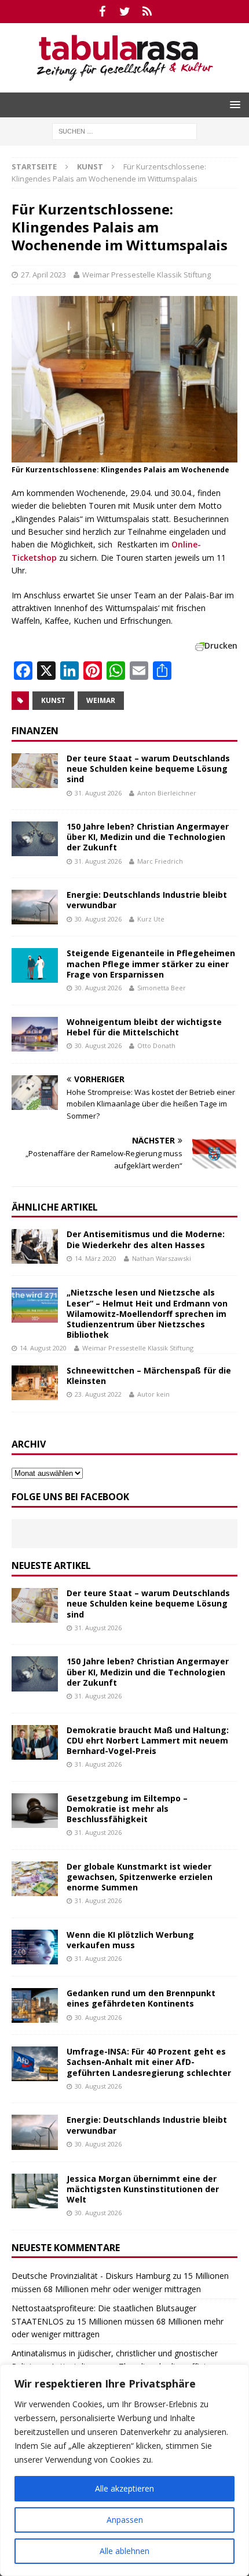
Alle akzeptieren (124, 2488)
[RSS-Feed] (147, 12)
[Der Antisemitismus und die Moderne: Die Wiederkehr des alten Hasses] (35, 1246)
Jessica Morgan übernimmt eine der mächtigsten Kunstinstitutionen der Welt (143, 2189)
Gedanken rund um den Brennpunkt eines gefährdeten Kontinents (141, 1998)
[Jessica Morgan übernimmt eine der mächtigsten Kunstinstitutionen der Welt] (35, 2191)
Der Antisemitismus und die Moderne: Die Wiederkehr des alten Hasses (146, 1239)
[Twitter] (125, 12)
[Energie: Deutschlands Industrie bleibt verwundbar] (35, 907)
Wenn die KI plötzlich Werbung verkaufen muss (130, 1940)
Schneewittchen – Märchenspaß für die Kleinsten (149, 1376)
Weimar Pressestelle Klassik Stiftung (147, 275)
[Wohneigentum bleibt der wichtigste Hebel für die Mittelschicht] (35, 1034)
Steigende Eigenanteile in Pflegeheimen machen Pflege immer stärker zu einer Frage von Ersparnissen (151, 963)
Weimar (101, 700)
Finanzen (35, 731)
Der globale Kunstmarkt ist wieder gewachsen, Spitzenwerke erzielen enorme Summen (140, 1877)
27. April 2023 (43, 275)
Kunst (53, 700)
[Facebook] (102, 12)
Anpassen (125, 2520)
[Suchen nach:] (124, 130)
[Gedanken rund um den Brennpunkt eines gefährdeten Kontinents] (35, 2005)
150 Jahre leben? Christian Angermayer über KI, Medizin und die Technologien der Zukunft (148, 837)
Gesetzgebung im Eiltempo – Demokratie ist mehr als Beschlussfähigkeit (127, 1809)
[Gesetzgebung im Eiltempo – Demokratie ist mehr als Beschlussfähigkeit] (35, 1811)
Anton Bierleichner (167, 793)
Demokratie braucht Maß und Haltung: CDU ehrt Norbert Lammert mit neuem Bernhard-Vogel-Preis (148, 1740)
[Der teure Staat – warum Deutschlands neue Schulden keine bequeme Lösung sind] (35, 771)
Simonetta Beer (162, 988)
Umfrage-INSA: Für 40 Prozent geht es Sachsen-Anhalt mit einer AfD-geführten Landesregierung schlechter (149, 2062)
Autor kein (153, 1394)
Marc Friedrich (160, 861)
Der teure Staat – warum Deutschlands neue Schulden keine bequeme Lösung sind (148, 769)
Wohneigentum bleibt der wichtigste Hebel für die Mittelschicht (144, 1027)
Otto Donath (156, 1045)
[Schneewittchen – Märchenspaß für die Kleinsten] (35, 1383)
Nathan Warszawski (162, 1258)
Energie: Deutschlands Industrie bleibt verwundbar (147, 900)
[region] (124, 2470)
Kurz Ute (151, 919)
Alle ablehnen (124, 2551)
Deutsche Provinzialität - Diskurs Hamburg (91, 2276)
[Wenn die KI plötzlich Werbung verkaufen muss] (35, 1947)
